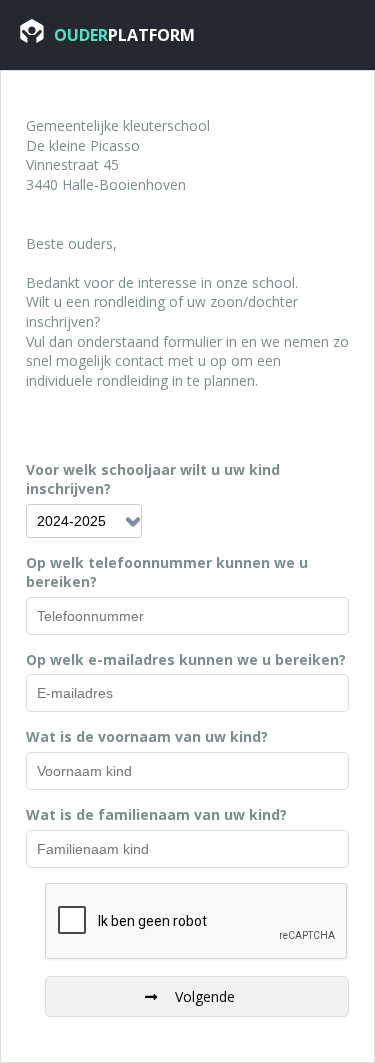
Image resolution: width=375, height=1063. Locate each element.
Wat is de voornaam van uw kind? (147, 736)
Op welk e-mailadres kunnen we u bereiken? (186, 659)
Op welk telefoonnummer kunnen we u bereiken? (167, 572)
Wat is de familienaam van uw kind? (156, 814)
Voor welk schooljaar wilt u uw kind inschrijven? (153, 479)
